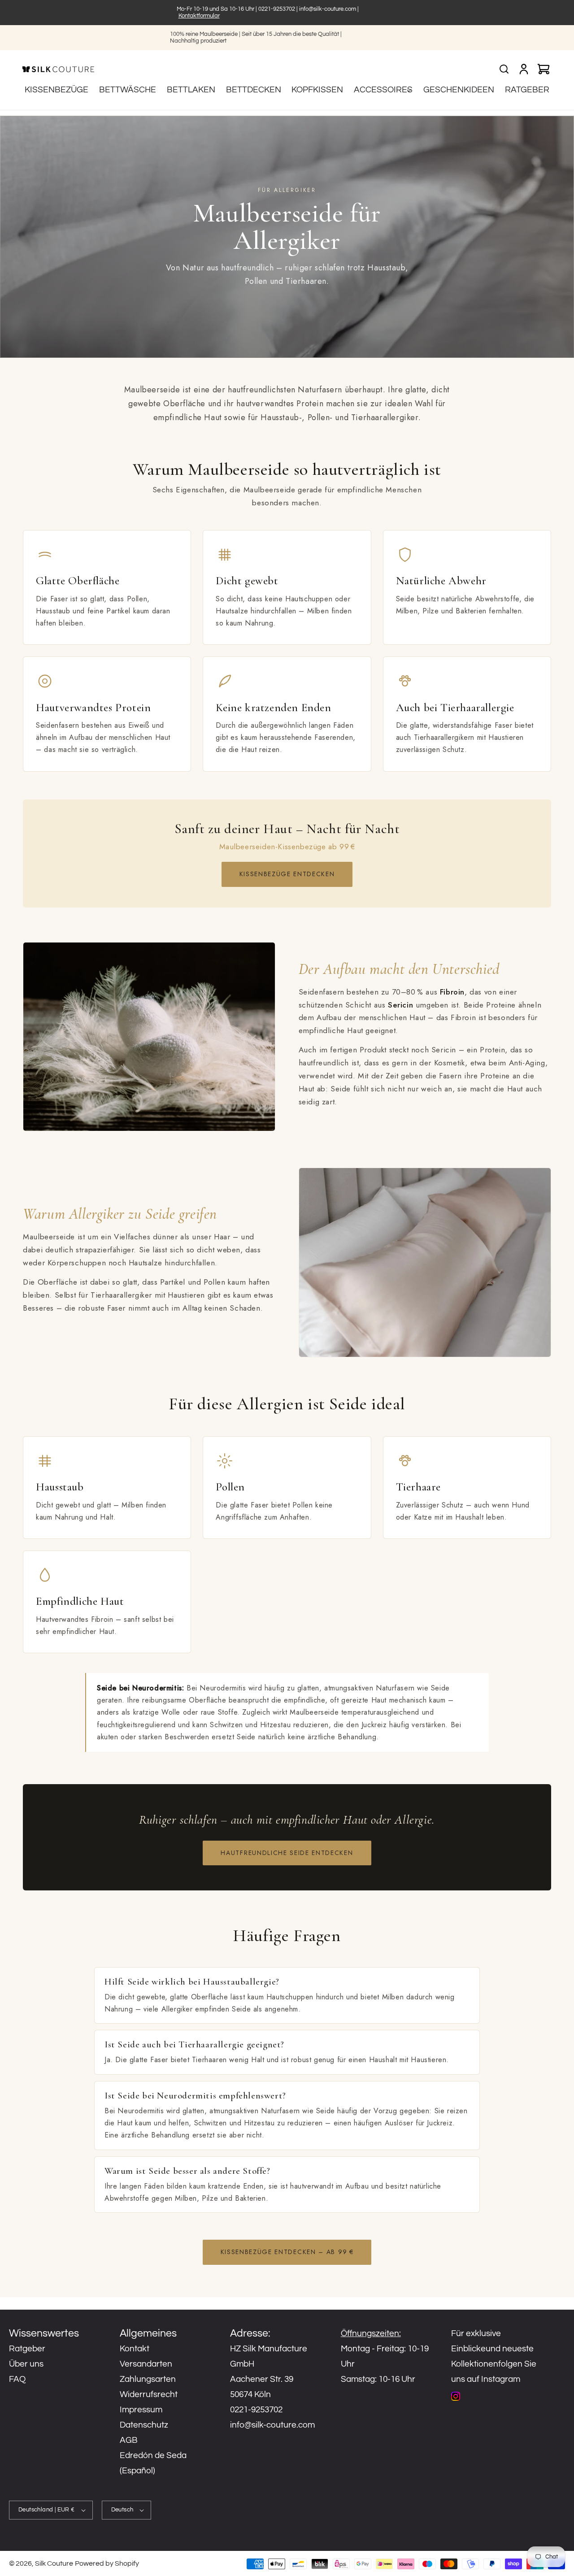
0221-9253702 (277, 9)
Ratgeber (27, 2349)
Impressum (141, 2410)
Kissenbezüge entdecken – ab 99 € (287, 2252)
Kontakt (135, 2349)
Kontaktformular (199, 16)
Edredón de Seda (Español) (153, 2463)
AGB (129, 2440)
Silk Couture (54, 2563)
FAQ (17, 2379)
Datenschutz (144, 2425)
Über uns (26, 2364)
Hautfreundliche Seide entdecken (287, 1853)
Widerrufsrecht (149, 2394)
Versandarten (146, 2364)
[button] (383, 90)
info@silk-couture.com (328, 9)
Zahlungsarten (148, 2379)
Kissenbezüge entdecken (287, 874)
